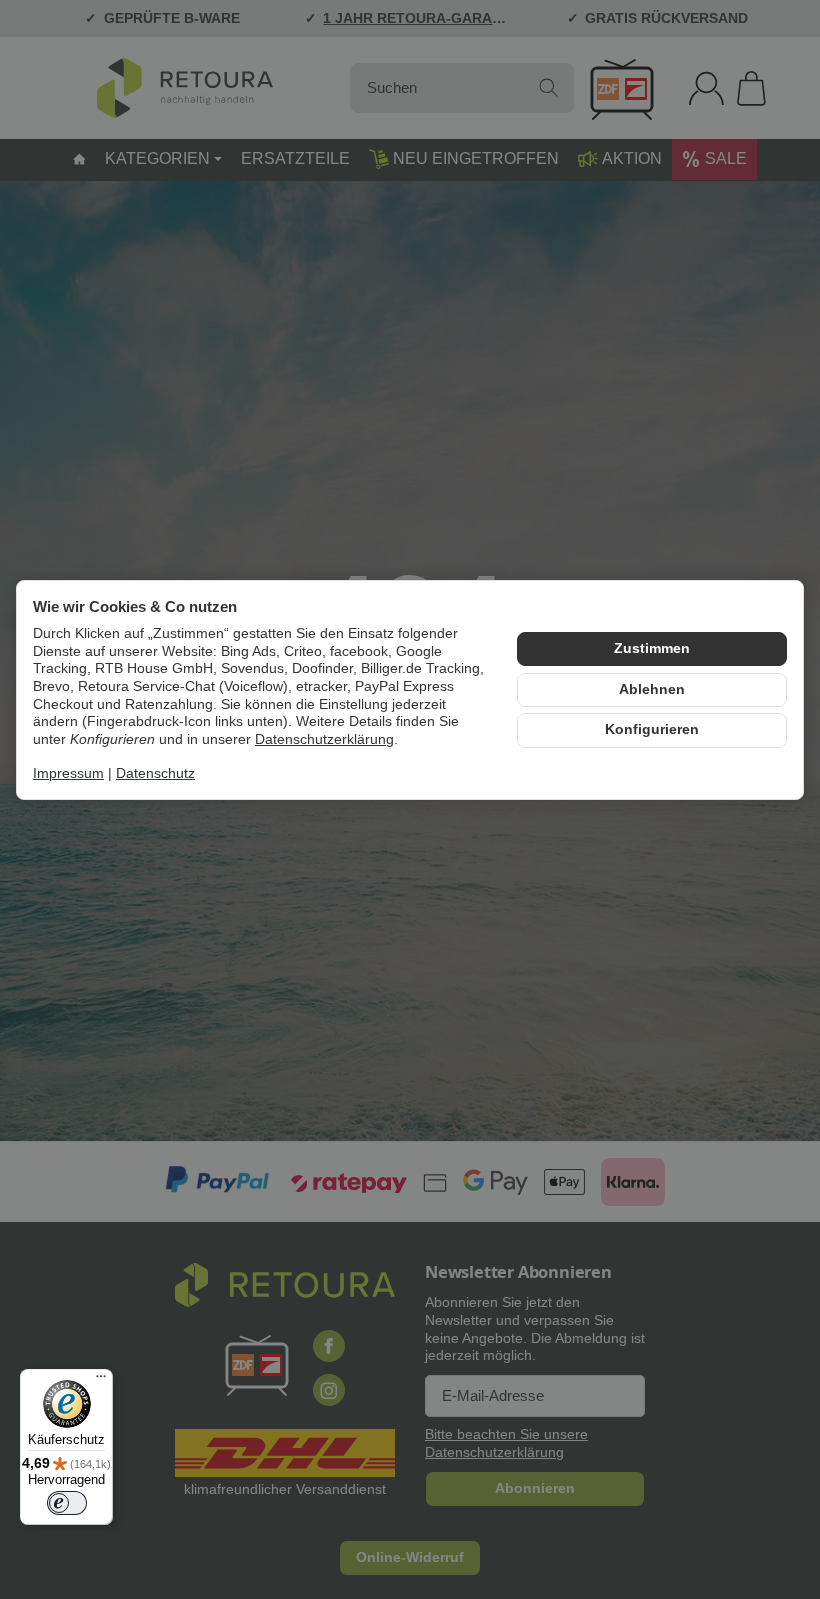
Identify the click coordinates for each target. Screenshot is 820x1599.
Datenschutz (155, 773)
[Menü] (101, 1381)
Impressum (68, 773)
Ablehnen (652, 689)
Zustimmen (652, 648)
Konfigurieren (652, 729)
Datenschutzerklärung (324, 739)
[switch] (67, 1503)
